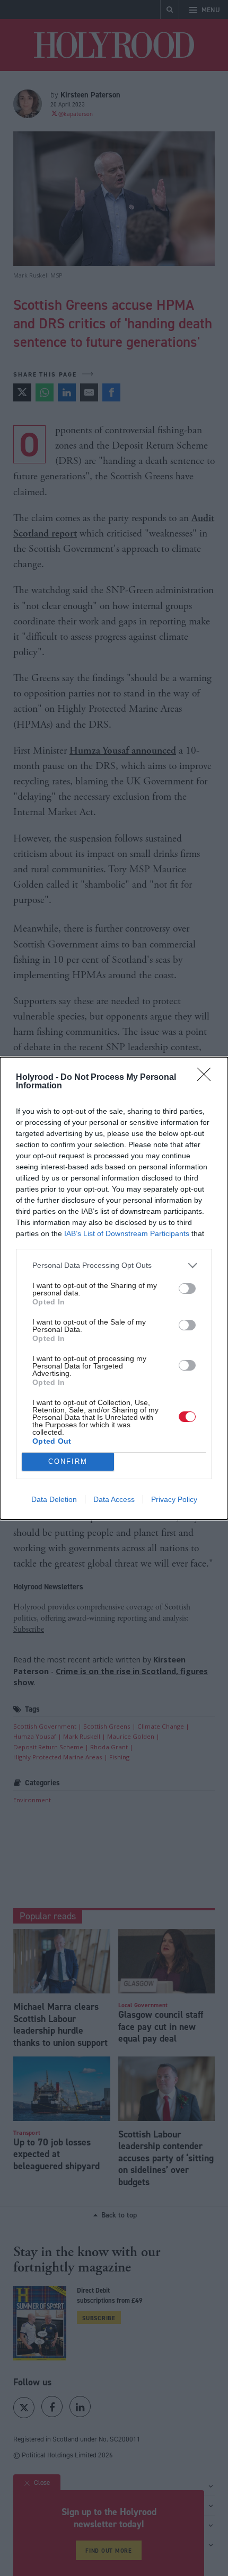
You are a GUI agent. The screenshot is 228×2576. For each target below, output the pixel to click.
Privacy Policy (174, 1499)
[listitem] (114, 1265)
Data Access (114, 1499)
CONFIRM (68, 1461)
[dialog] (114, 1288)
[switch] (187, 1289)
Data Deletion (54, 1499)
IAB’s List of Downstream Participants (127, 1233)
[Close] (207, 1078)
